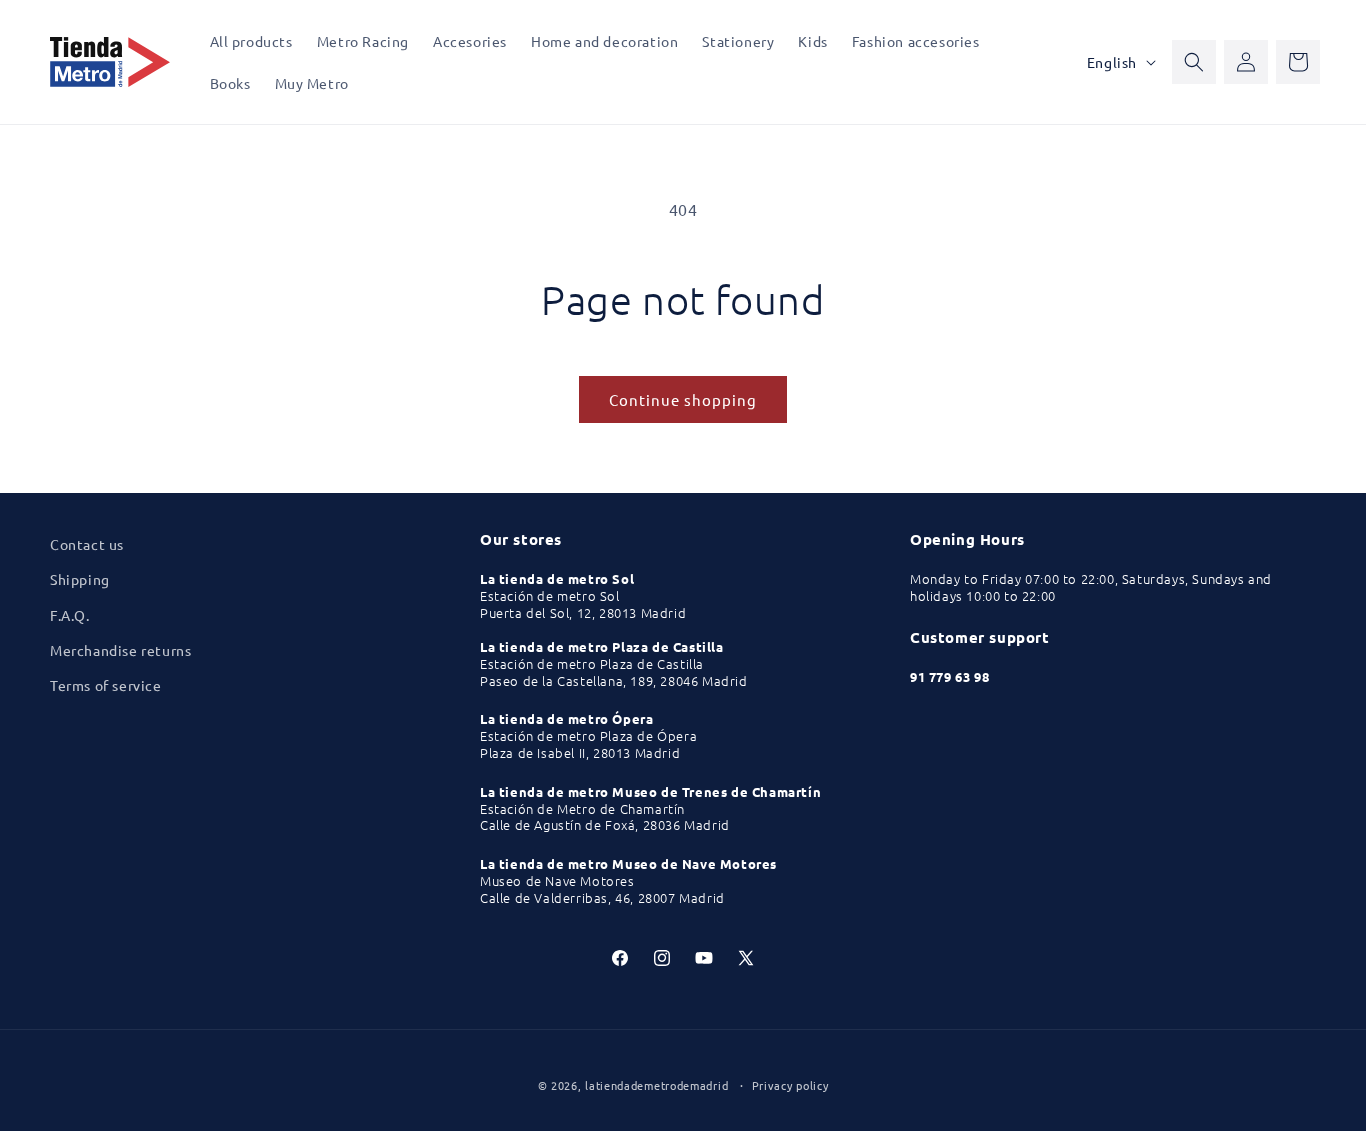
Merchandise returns (120, 650)
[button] (1194, 62)
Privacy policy (790, 1085)
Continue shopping (683, 399)
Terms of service (106, 685)
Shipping (80, 579)
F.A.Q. (70, 615)
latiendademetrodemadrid (656, 1085)
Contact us (87, 544)
